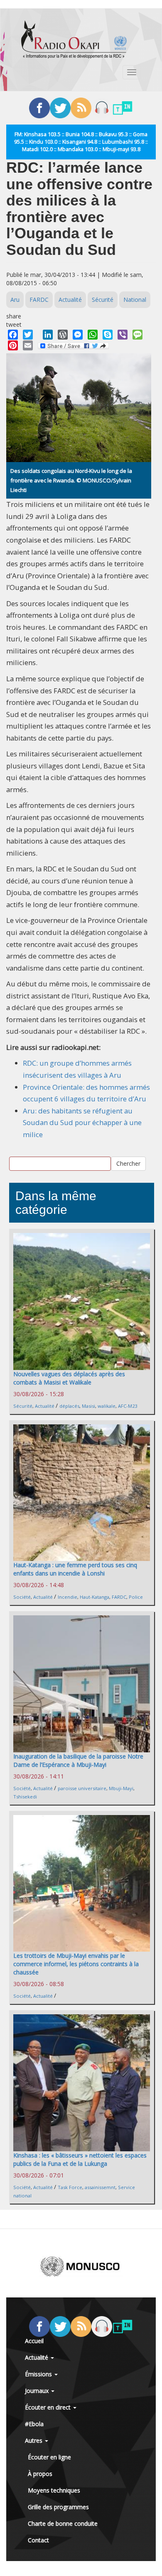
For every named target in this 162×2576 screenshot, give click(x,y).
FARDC (39, 300)
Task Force (70, 2187)
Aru (15, 300)
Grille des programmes (58, 2507)
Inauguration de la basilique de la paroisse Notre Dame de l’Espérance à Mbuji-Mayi (78, 1760)
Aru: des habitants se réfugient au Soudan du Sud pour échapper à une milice (82, 1123)
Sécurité (103, 300)
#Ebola (34, 2424)
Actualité (70, 300)
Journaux (38, 2391)
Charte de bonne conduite (63, 2523)
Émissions (39, 2374)
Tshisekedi (25, 1797)
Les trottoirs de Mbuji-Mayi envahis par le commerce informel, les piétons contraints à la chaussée (76, 1964)
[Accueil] (74, 39)
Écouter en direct (49, 2407)
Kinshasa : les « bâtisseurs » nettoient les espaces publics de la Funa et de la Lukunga (80, 2159)
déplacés (69, 1406)
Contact (38, 2540)
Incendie (67, 1597)
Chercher (128, 1163)
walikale (107, 1406)
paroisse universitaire (82, 1788)
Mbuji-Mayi (121, 1788)
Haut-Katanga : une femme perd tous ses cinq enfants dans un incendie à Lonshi (75, 1569)
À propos (40, 2474)
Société (22, 1597)
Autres (34, 2440)
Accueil (34, 2341)
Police (136, 1597)
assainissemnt (100, 2187)
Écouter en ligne (49, 2457)
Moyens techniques (54, 2490)
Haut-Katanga (94, 1597)
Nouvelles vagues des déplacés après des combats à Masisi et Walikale (69, 1378)
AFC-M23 (128, 1406)
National (135, 300)
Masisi (88, 1406)
